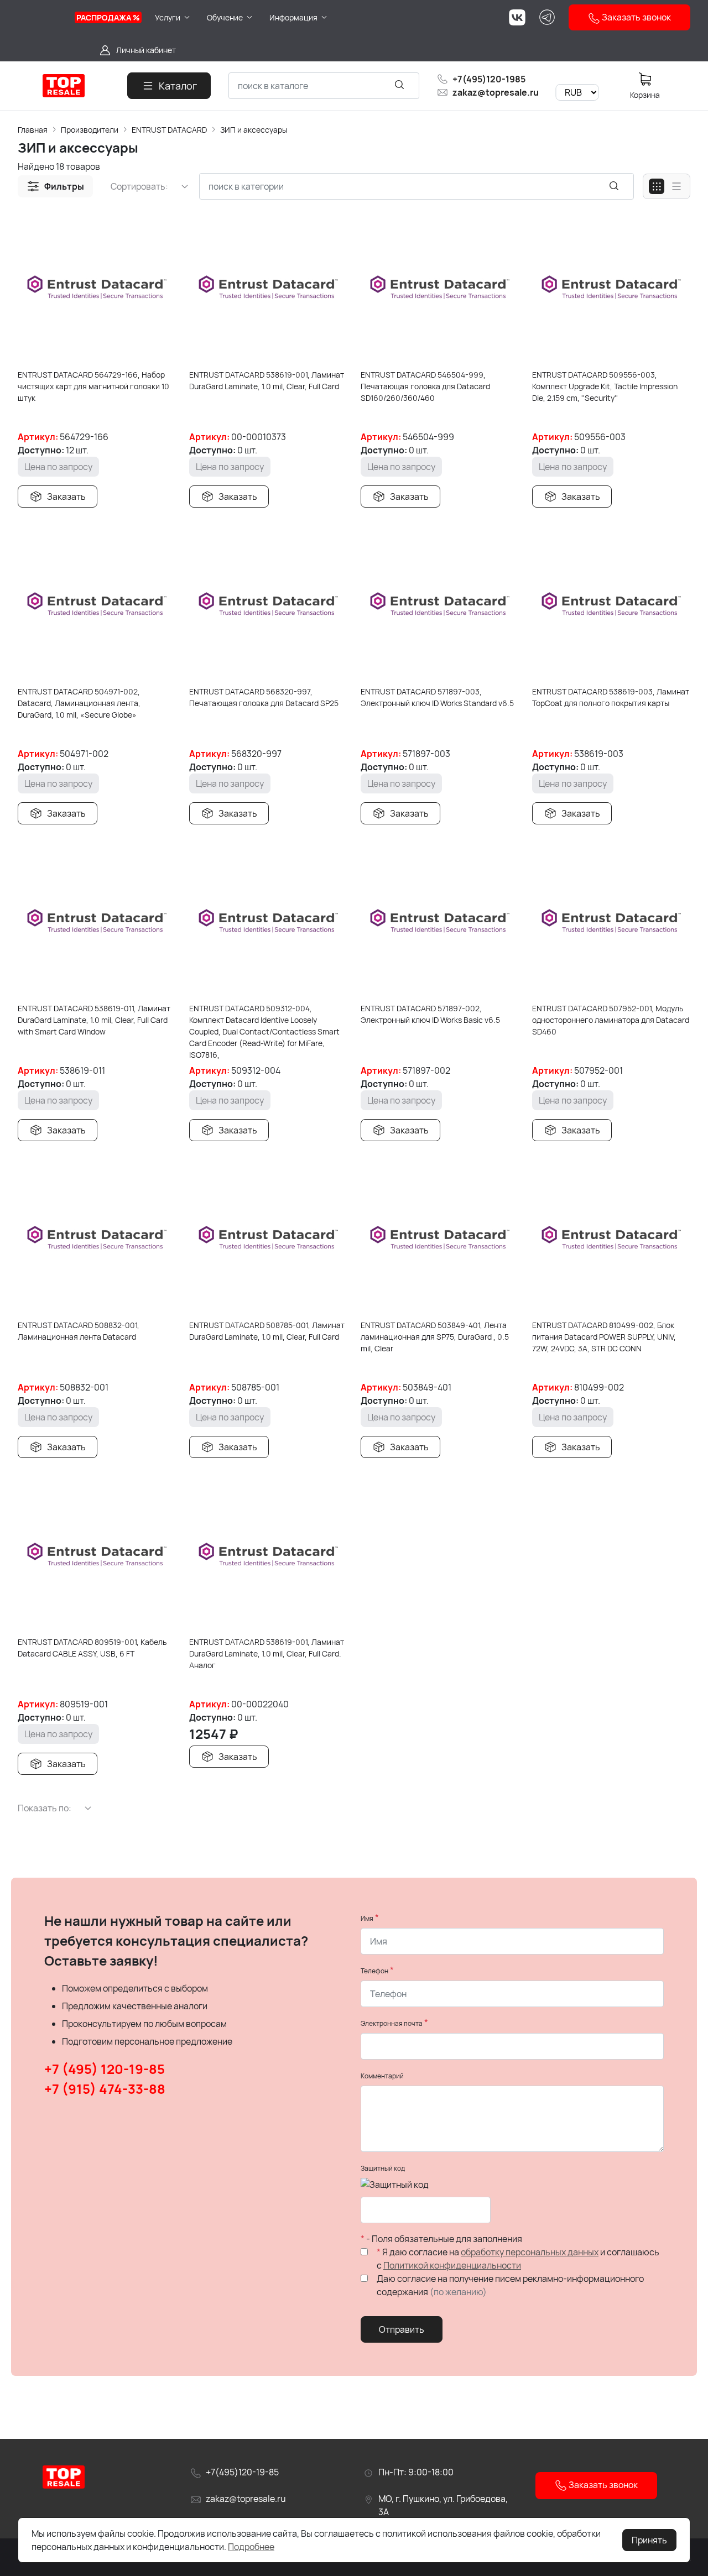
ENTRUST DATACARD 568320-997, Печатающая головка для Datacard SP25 (264, 697)
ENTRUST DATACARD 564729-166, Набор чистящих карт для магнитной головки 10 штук (93, 386)
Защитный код (383, 2168)
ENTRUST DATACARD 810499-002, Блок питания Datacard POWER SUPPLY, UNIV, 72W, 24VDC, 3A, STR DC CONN (604, 1337)
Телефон (374, 1971)
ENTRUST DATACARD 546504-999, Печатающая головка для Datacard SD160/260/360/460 (425, 386)
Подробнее (251, 2547)
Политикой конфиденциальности (452, 2265)
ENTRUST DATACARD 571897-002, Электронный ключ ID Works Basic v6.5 (430, 1014)
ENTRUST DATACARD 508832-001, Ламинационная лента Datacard (79, 1331)
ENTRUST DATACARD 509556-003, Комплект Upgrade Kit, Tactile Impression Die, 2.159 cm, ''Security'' (605, 386)
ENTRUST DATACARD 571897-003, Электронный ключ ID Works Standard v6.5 (437, 697)
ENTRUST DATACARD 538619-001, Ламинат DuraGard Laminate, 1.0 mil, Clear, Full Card (267, 380)
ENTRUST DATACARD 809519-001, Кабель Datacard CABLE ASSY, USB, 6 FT (92, 1648)
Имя (367, 1918)
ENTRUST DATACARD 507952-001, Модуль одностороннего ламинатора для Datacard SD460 (611, 1020)
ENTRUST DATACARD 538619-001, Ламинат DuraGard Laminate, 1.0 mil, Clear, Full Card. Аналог (267, 1653)
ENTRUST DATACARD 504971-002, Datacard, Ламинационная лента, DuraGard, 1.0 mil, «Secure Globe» (79, 703)
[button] (55, 186)
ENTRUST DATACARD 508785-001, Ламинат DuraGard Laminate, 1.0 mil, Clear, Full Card (267, 1331)
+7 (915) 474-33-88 (105, 2089)
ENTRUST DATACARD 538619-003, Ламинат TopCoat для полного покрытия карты (611, 697)
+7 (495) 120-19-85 (105, 2069)
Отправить (402, 2329)
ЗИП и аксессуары (254, 130)
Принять (649, 2540)
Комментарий (382, 2076)
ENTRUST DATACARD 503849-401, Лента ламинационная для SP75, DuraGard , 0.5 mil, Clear (435, 1337)
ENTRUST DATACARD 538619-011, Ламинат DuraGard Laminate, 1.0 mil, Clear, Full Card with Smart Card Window (94, 1020)
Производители (90, 130)
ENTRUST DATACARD (169, 130)
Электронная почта (392, 2023)
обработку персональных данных (530, 2252)
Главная (33, 130)
